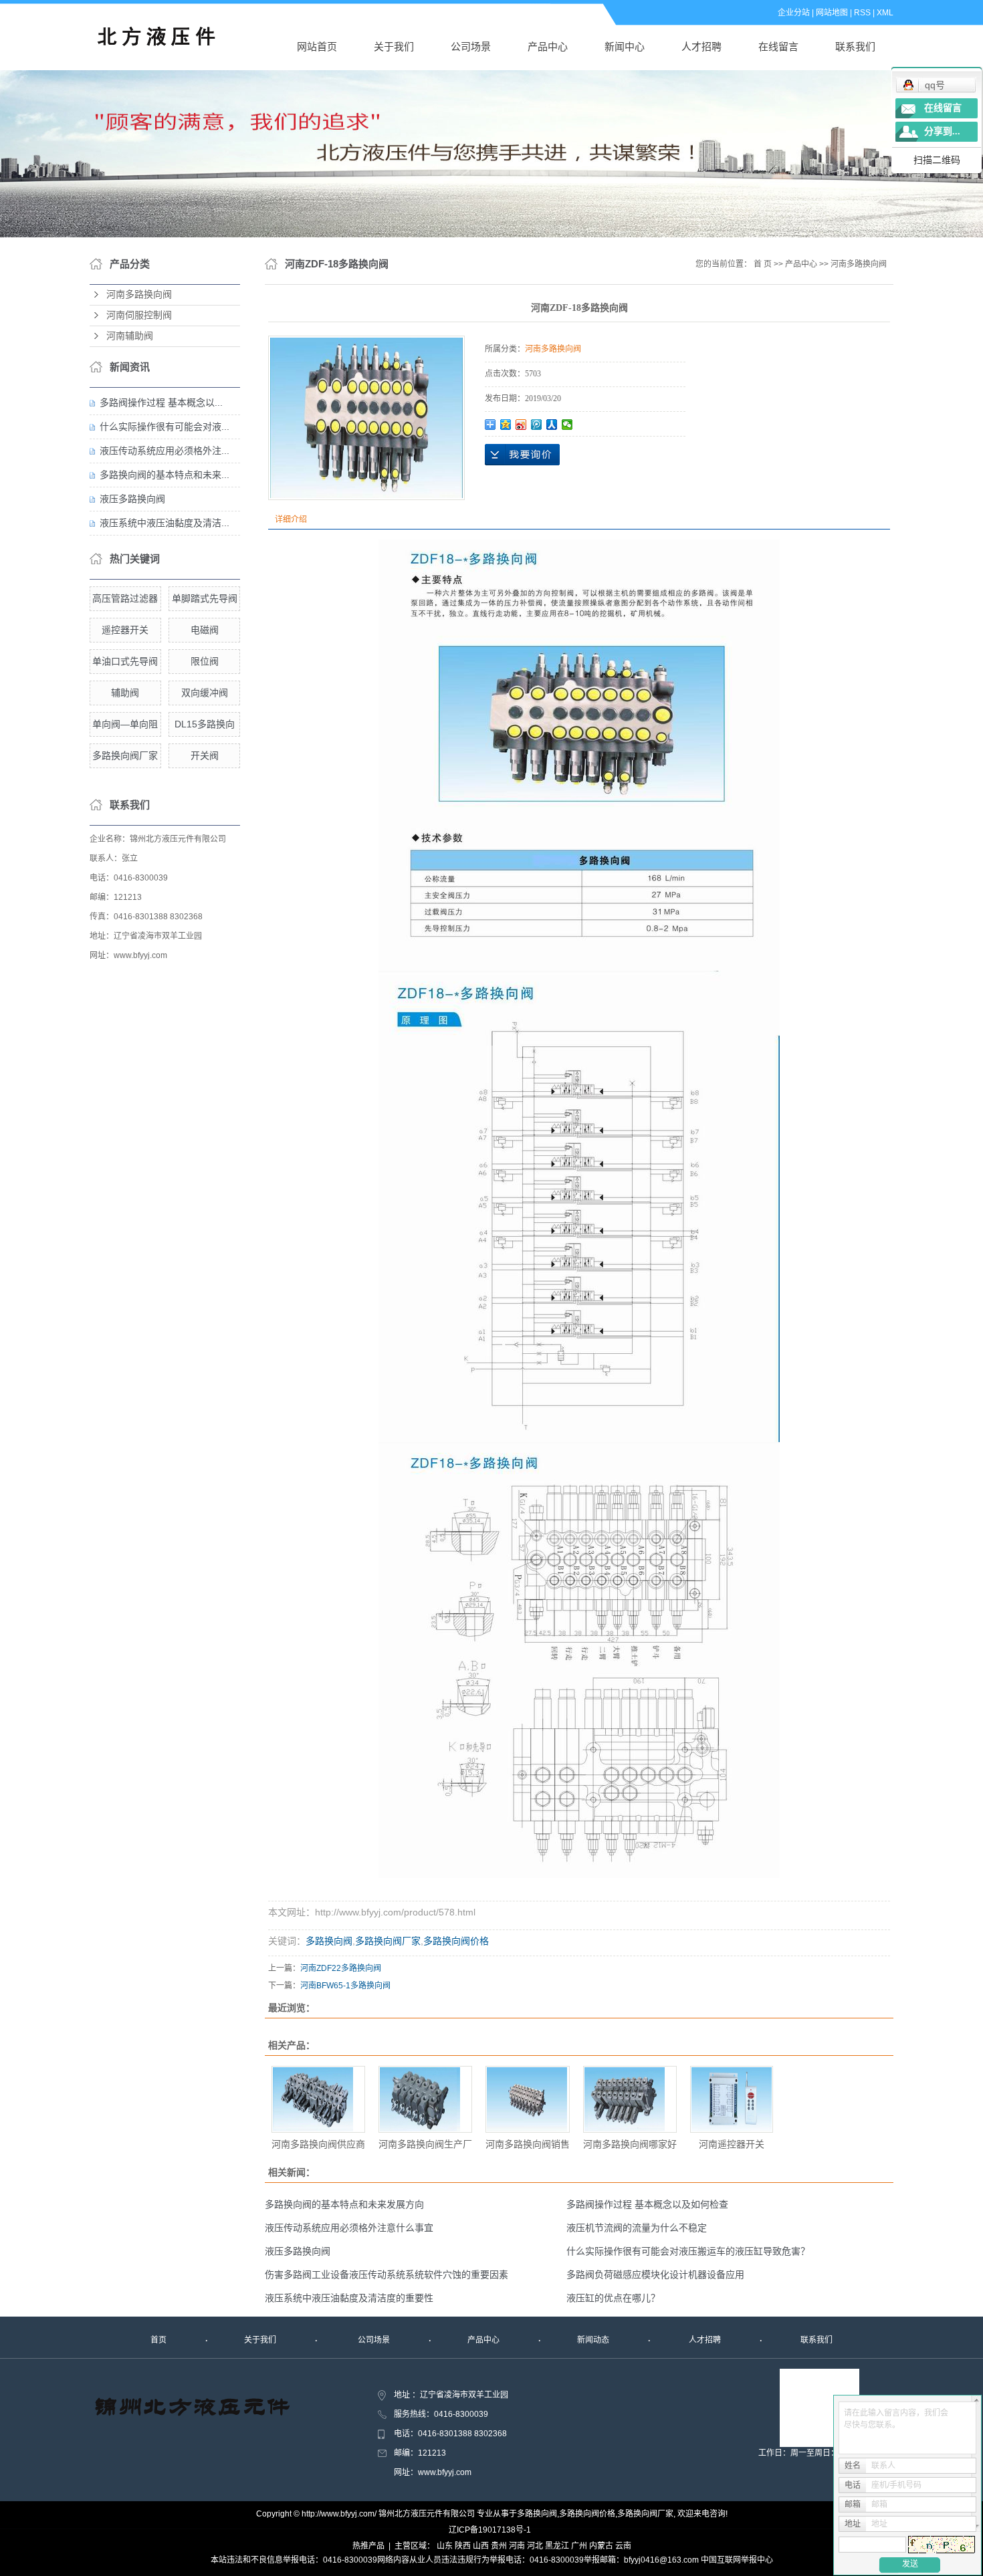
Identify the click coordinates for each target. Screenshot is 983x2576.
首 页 (763, 264)
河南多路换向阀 (139, 295)
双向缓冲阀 (205, 693)
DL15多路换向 (205, 724)
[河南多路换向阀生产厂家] (425, 2099)
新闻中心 (625, 46)
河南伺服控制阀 (139, 315)
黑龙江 (557, 2546)
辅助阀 (125, 693)
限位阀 (205, 661)
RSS (862, 13)
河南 (517, 2546)
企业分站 (794, 13)
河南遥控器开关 (732, 2144)
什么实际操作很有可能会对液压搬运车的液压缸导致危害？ (688, 2251)
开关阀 (205, 755)
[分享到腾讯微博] (537, 425)
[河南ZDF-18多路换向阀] (366, 418)
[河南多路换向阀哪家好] (630, 2099)
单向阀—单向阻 (125, 724)
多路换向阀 (329, 1941)
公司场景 (471, 46)
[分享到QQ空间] (506, 425)
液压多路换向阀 (132, 499)
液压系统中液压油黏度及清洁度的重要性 (349, 2298)
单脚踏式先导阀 (205, 598)
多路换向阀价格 (456, 1941)
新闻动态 (593, 2340)
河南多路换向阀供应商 (318, 2144)
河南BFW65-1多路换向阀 (345, 1986)
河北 (535, 2546)
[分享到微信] (567, 425)
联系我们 (855, 46)
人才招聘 (701, 46)
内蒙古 (601, 2546)
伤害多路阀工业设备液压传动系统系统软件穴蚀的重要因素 (387, 2274)
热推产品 (368, 2546)
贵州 (499, 2546)
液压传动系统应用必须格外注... (165, 451)
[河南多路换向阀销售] (528, 2099)
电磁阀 (205, 630)
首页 (158, 2340)
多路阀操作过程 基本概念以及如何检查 (647, 2204)
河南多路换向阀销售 (528, 2144)
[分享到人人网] (552, 425)
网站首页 (317, 46)
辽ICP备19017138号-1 (490, 2530)
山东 (445, 2546)
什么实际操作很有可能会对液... (165, 427)
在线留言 (778, 46)
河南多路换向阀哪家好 (630, 2144)
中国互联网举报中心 (737, 2560)
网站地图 (832, 13)
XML (885, 13)
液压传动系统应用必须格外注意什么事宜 (349, 2228)
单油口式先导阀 (125, 661)
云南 (623, 2546)
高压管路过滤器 (125, 598)
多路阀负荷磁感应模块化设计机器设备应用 (655, 2274)
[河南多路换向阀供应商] (318, 2099)
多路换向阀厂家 (125, 755)
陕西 (463, 2546)
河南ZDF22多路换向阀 (341, 1968)
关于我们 (394, 46)
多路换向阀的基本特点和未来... (165, 475)
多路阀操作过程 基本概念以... (161, 402)
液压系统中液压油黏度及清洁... (165, 523)
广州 (579, 2546)
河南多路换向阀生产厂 (425, 2144)
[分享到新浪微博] (521, 425)
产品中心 (548, 46)
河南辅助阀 (130, 336)
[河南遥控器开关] (732, 2099)
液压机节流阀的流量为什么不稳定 (637, 2228)
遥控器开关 (125, 630)
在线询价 (522, 455)
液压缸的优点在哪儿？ (613, 2298)
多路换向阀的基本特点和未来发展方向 (344, 2204)
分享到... (942, 131)
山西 (481, 2546)
